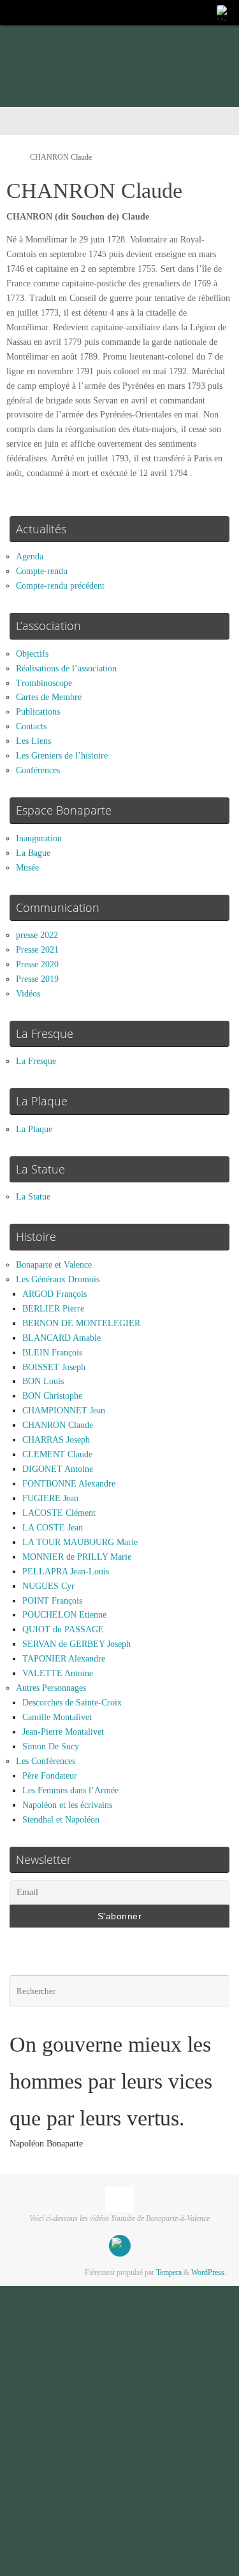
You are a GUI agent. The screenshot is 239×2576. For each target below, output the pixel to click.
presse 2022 (37, 935)
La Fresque (36, 1061)
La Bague (33, 853)
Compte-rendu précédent (60, 586)
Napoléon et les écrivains (67, 1805)
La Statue (33, 1197)
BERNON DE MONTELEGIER (81, 1323)
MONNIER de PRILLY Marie (77, 1557)
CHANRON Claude (58, 1425)
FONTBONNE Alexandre (69, 1484)
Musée (27, 868)
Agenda (30, 556)
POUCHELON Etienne (64, 1615)
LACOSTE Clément (59, 1513)
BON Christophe (52, 1396)
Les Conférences (46, 1761)
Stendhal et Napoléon (61, 1820)
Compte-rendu (42, 571)
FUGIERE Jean (50, 1498)
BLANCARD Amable (62, 1338)
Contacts (31, 726)
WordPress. (209, 2272)
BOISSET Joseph (54, 1367)
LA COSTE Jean (53, 1528)
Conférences (38, 770)
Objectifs (32, 654)
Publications (38, 712)
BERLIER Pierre (53, 1309)
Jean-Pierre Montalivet (63, 1732)
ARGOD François (54, 1294)
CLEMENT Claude (57, 1454)
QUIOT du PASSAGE (63, 1629)
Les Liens (33, 741)
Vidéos (28, 994)
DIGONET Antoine (58, 1469)
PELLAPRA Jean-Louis (66, 1571)
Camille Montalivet (57, 1717)
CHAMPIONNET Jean (64, 1410)
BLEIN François (52, 1353)
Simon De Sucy (51, 1746)
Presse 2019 (37, 979)
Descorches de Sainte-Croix (72, 1703)
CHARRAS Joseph (56, 1440)
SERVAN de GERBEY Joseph (76, 1644)
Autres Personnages (51, 1688)
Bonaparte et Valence (54, 1265)
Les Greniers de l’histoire (62, 756)
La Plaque (34, 1129)
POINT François (52, 1601)
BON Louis (43, 1381)
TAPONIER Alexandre (64, 1659)
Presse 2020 (37, 964)
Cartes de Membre (49, 697)
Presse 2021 (37, 950)
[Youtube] (224, 12)
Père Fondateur (50, 1776)
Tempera (169, 2272)
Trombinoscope (44, 683)
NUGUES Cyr (48, 1586)
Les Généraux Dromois (58, 1279)
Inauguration (39, 838)
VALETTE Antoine (58, 1673)
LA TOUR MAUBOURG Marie (80, 1542)
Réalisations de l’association (66, 668)
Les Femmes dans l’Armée (70, 1790)
